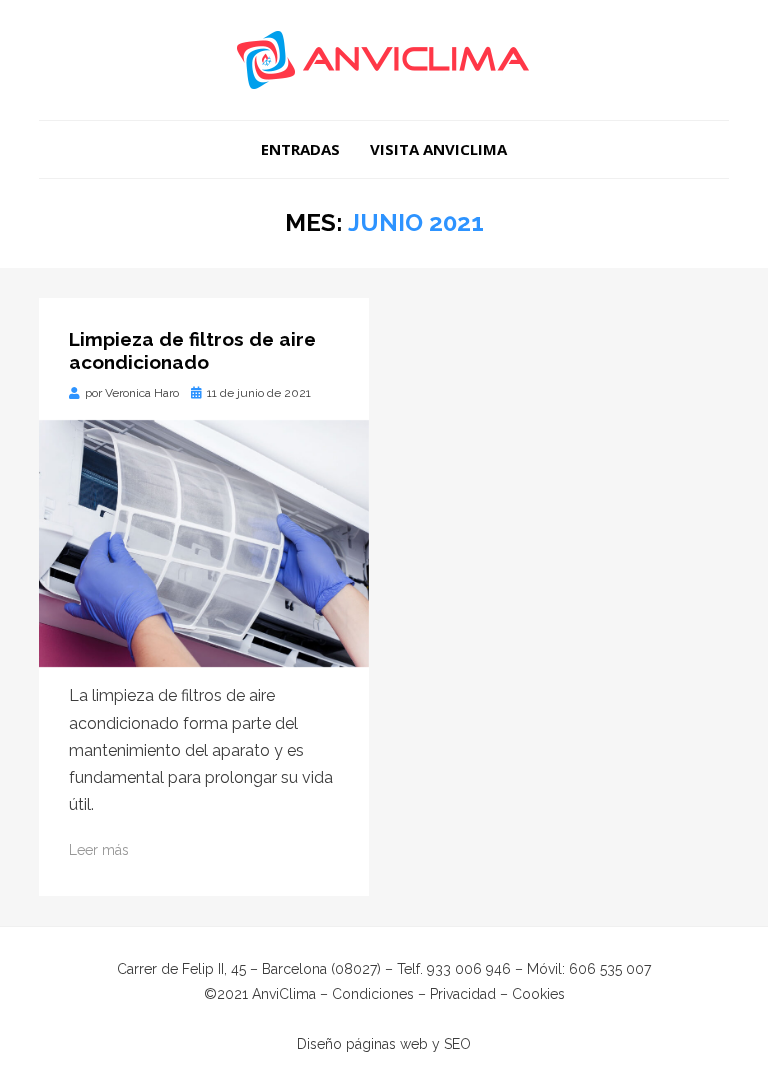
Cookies (538, 994)
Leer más (99, 850)
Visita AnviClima (438, 149)
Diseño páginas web (362, 1044)
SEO (457, 1044)
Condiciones (373, 994)
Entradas (300, 149)
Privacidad (463, 994)
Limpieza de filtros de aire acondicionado (192, 350)
